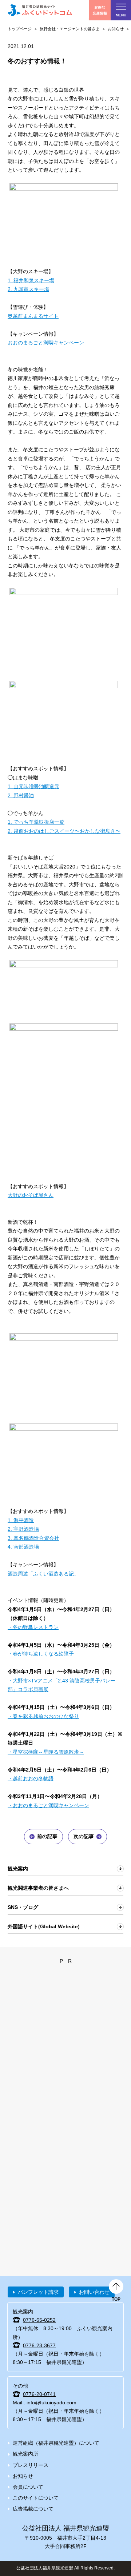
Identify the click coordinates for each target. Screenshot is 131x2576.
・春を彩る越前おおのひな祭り (43, 1716)
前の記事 (47, 1836)
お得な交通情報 (100, 10)
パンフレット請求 (38, 2292)
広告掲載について (33, 2509)
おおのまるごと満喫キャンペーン (46, 343)
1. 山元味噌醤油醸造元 (33, 786)
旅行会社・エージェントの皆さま (70, 29)
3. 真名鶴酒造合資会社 (33, 1538)
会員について (28, 2487)
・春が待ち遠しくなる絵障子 (41, 1654)
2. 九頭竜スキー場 (28, 289)
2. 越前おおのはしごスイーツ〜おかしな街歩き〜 (64, 831)
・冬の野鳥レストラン (33, 1627)
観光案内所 (25, 2454)
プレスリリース (31, 2465)
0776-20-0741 (39, 2394)
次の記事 (84, 1836)
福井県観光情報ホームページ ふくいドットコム (40, 10)
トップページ (20, 29)
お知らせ (116, 29)
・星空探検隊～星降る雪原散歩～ (46, 1752)
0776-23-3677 (39, 2345)
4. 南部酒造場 (23, 1547)
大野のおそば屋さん (31, 1195)
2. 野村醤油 (21, 795)
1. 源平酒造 (21, 1520)
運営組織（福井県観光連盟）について (56, 2443)
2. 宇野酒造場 (23, 1529)
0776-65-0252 (39, 2320)
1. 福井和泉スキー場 (31, 280)
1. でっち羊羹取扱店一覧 (36, 822)
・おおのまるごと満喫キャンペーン (48, 1805)
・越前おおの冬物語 (31, 1778)
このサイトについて (36, 2498)
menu (121, 15)
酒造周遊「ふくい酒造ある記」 (43, 1574)
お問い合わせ (94, 2292)
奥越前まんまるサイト (33, 316)
